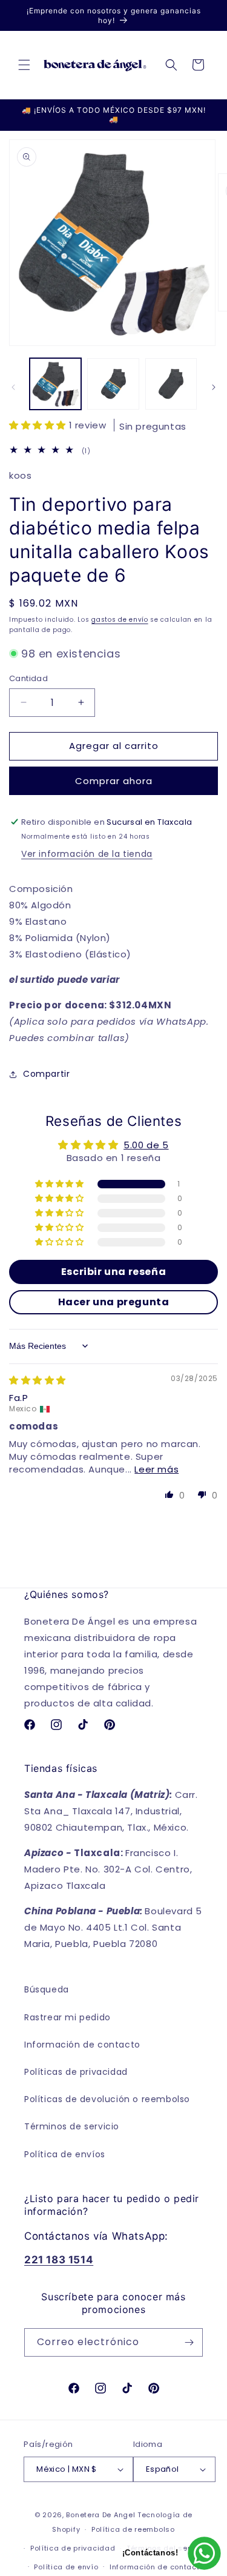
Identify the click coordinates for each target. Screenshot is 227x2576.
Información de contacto (82, 2045)
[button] (24, 65)
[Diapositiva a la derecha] (214, 387)
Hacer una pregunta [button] (114, 1302)
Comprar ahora (114, 781)
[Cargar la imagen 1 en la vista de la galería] (55, 384)
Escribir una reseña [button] (113, 1272)
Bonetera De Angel (100, 2515)
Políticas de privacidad (76, 2072)
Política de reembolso (133, 2529)
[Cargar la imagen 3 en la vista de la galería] (171, 384)
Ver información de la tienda (87, 854)
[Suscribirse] (189, 2342)
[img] (38, 1380)
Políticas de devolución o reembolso (107, 2099)
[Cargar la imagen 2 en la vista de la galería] (113, 384)
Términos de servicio (72, 2126)
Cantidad (28, 678)
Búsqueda (47, 1989)
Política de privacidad (73, 2548)
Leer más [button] (156, 1469)
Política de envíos (65, 2154)
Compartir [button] (46, 1074)
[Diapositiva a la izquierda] (13, 387)
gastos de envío (120, 620)
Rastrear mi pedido (67, 2017)
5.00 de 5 (146, 1145)
